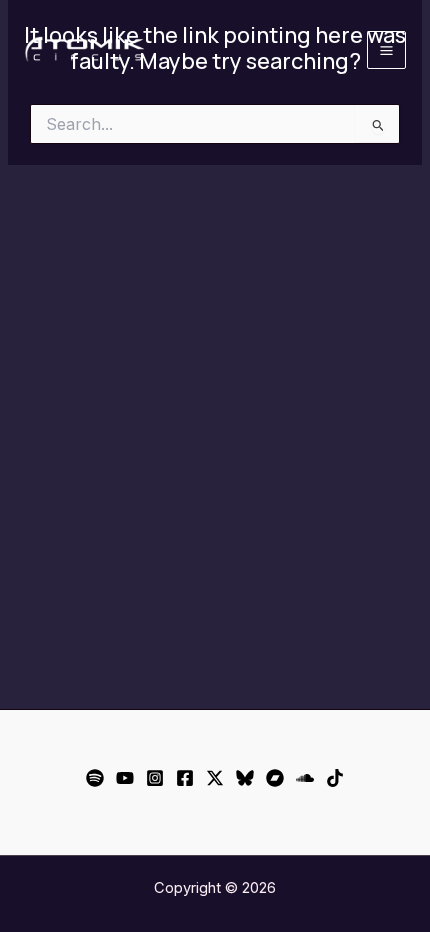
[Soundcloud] (305, 778)
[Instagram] (155, 778)
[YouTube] (125, 778)
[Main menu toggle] (386, 50)
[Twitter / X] (215, 778)
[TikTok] (335, 778)
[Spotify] (95, 778)
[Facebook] (185, 778)
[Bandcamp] (275, 778)
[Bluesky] (245, 778)
